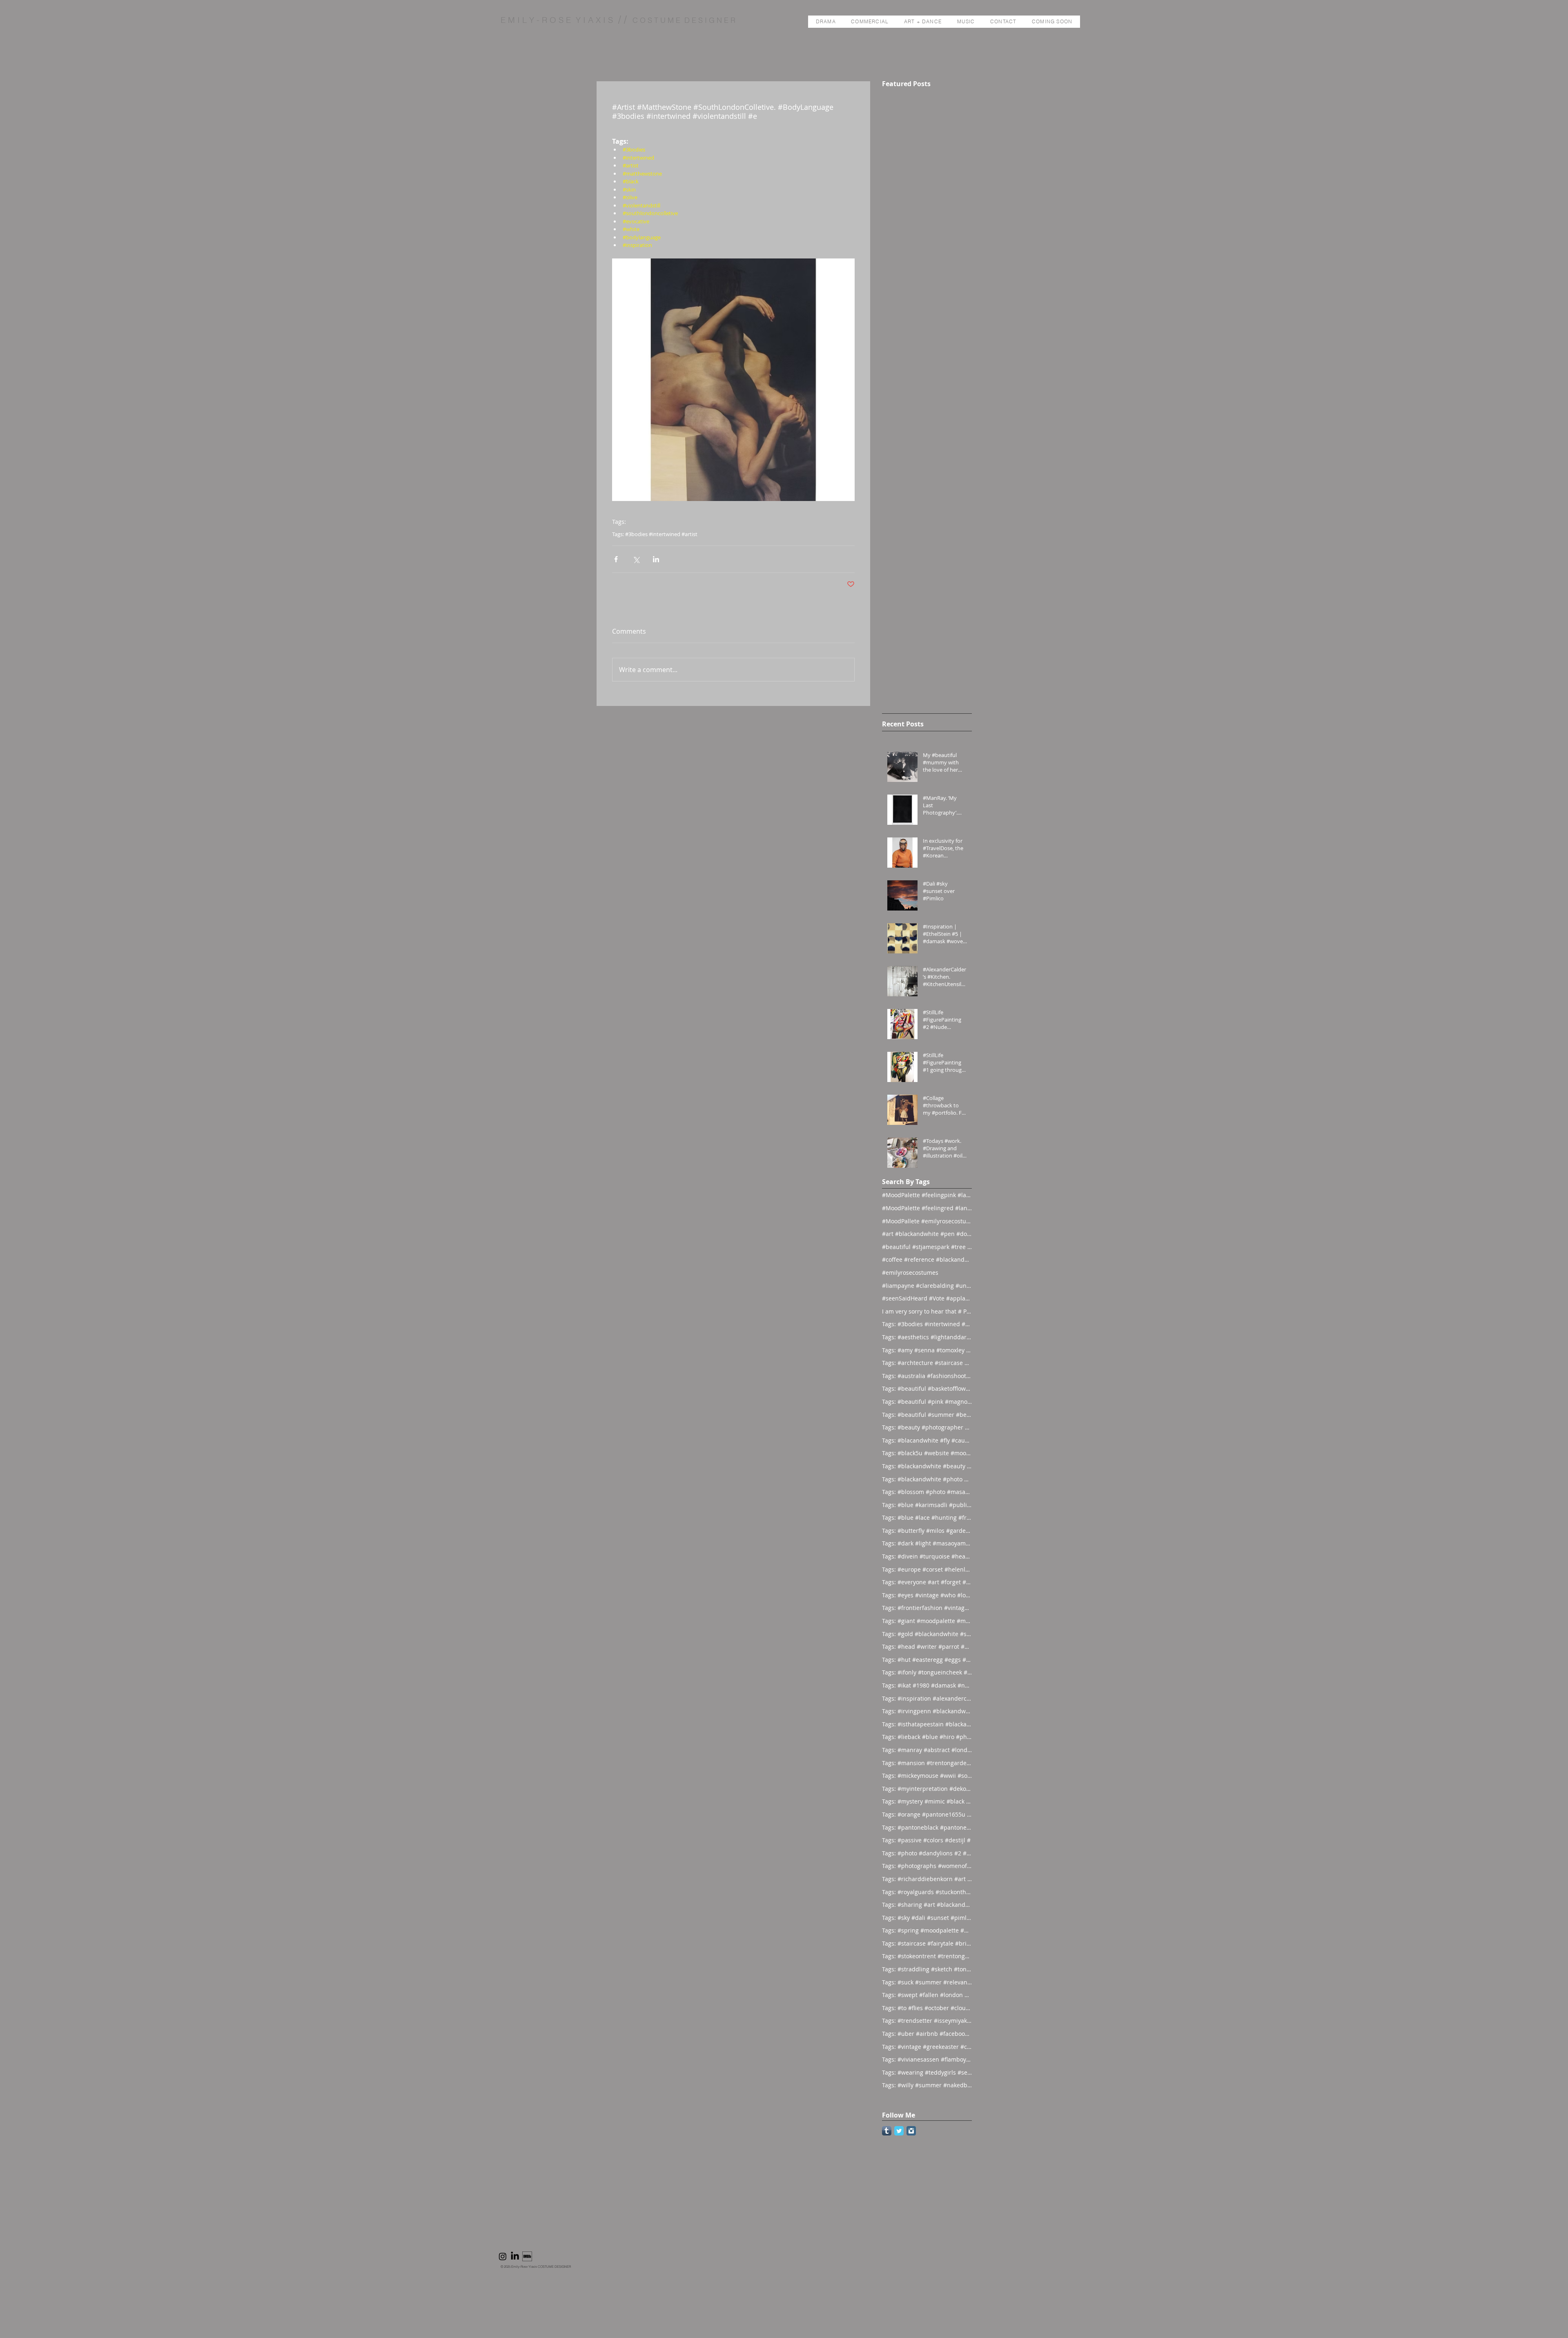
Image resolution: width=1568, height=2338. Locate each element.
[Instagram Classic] (911, 2131)
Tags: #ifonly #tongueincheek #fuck (927, 1672)
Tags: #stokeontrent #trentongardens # (927, 1956)
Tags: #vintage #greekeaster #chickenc (927, 2047)
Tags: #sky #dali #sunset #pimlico (927, 1918)
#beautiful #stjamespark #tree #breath (927, 1247)
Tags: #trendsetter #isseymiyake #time (927, 2021)
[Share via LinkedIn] (656, 559)
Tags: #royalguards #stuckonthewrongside (927, 1892)
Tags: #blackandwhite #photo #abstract (927, 1479)
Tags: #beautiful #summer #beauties (927, 1415)
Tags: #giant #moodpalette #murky (927, 1621)
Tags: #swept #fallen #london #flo (927, 1995)
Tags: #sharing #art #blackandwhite (927, 1905)
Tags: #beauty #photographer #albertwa (927, 1427)
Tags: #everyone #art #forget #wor (927, 1582)
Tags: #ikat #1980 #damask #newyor (927, 1685)
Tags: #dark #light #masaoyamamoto (927, 1543)
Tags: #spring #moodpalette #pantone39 (927, 1930)
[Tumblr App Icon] (887, 2131)
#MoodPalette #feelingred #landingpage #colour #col (927, 1208)
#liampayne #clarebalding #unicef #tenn (927, 1286)
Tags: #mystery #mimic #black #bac (927, 1801)
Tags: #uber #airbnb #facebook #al (927, 2034)
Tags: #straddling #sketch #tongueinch (927, 1969)
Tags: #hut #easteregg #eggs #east (927, 1660)
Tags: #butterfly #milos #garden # (927, 1531)
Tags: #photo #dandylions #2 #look (927, 1853)
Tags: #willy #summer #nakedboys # (927, 2085)
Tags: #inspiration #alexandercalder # (927, 1698)
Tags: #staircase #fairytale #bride (927, 1943)
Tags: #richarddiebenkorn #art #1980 (927, 1879)
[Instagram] (503, 2256)
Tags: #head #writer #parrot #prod (927, 1647)
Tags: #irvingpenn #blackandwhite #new (927, 1711)
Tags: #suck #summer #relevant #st (927, 1982)
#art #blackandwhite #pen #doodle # (927, 1234)
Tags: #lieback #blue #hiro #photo (927, 1737)
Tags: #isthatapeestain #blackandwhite (927, 1724)
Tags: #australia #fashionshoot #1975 (927, 1376)
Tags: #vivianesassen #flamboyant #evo (927, 2059)
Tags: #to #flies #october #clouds (927, 2008)
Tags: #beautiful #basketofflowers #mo (927, 1388)
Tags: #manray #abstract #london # (927, 1750)
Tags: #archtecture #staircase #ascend (927, 1363)
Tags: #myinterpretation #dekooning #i (927, 1789)
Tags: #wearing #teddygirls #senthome (927, 2072)
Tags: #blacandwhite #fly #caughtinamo (927, 1440)
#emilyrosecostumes (910, 1273)
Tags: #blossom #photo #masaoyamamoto (927, 1492)
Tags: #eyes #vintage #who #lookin (927, 1595)
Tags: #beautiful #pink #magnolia (927, 1402)
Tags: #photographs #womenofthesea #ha (927, 1866)
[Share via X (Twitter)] (636, 559)
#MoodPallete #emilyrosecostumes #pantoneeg (927, 1221)
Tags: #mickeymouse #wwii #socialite (927, 1776)
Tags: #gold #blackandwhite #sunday (927, 1634)
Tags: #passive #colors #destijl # (926, 1840)
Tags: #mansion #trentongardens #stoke (927, 1763)
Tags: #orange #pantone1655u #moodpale (927, 1814)
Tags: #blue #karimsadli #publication (927, 1505)
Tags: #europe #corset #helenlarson (927, 1569)
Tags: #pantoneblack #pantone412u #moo (927, 1827)
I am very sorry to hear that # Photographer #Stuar (927, 1311)
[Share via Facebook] (616, 559)
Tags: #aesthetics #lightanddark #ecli (927, 1337)
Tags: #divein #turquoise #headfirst (927, 1556)
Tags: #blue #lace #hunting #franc (927, 1517)
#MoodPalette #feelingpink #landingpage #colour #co (927, 1195)
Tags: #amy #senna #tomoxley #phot (927, 1350)
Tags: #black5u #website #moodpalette (927, 1453)
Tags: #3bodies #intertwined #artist (655, 534)
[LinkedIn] (515, 2256)
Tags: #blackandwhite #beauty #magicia (927, 1466)
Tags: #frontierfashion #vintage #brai (927, 1608)
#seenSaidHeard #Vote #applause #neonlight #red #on (927, 1298)
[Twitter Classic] (899, 2131)
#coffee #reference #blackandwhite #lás (927, 1259)
